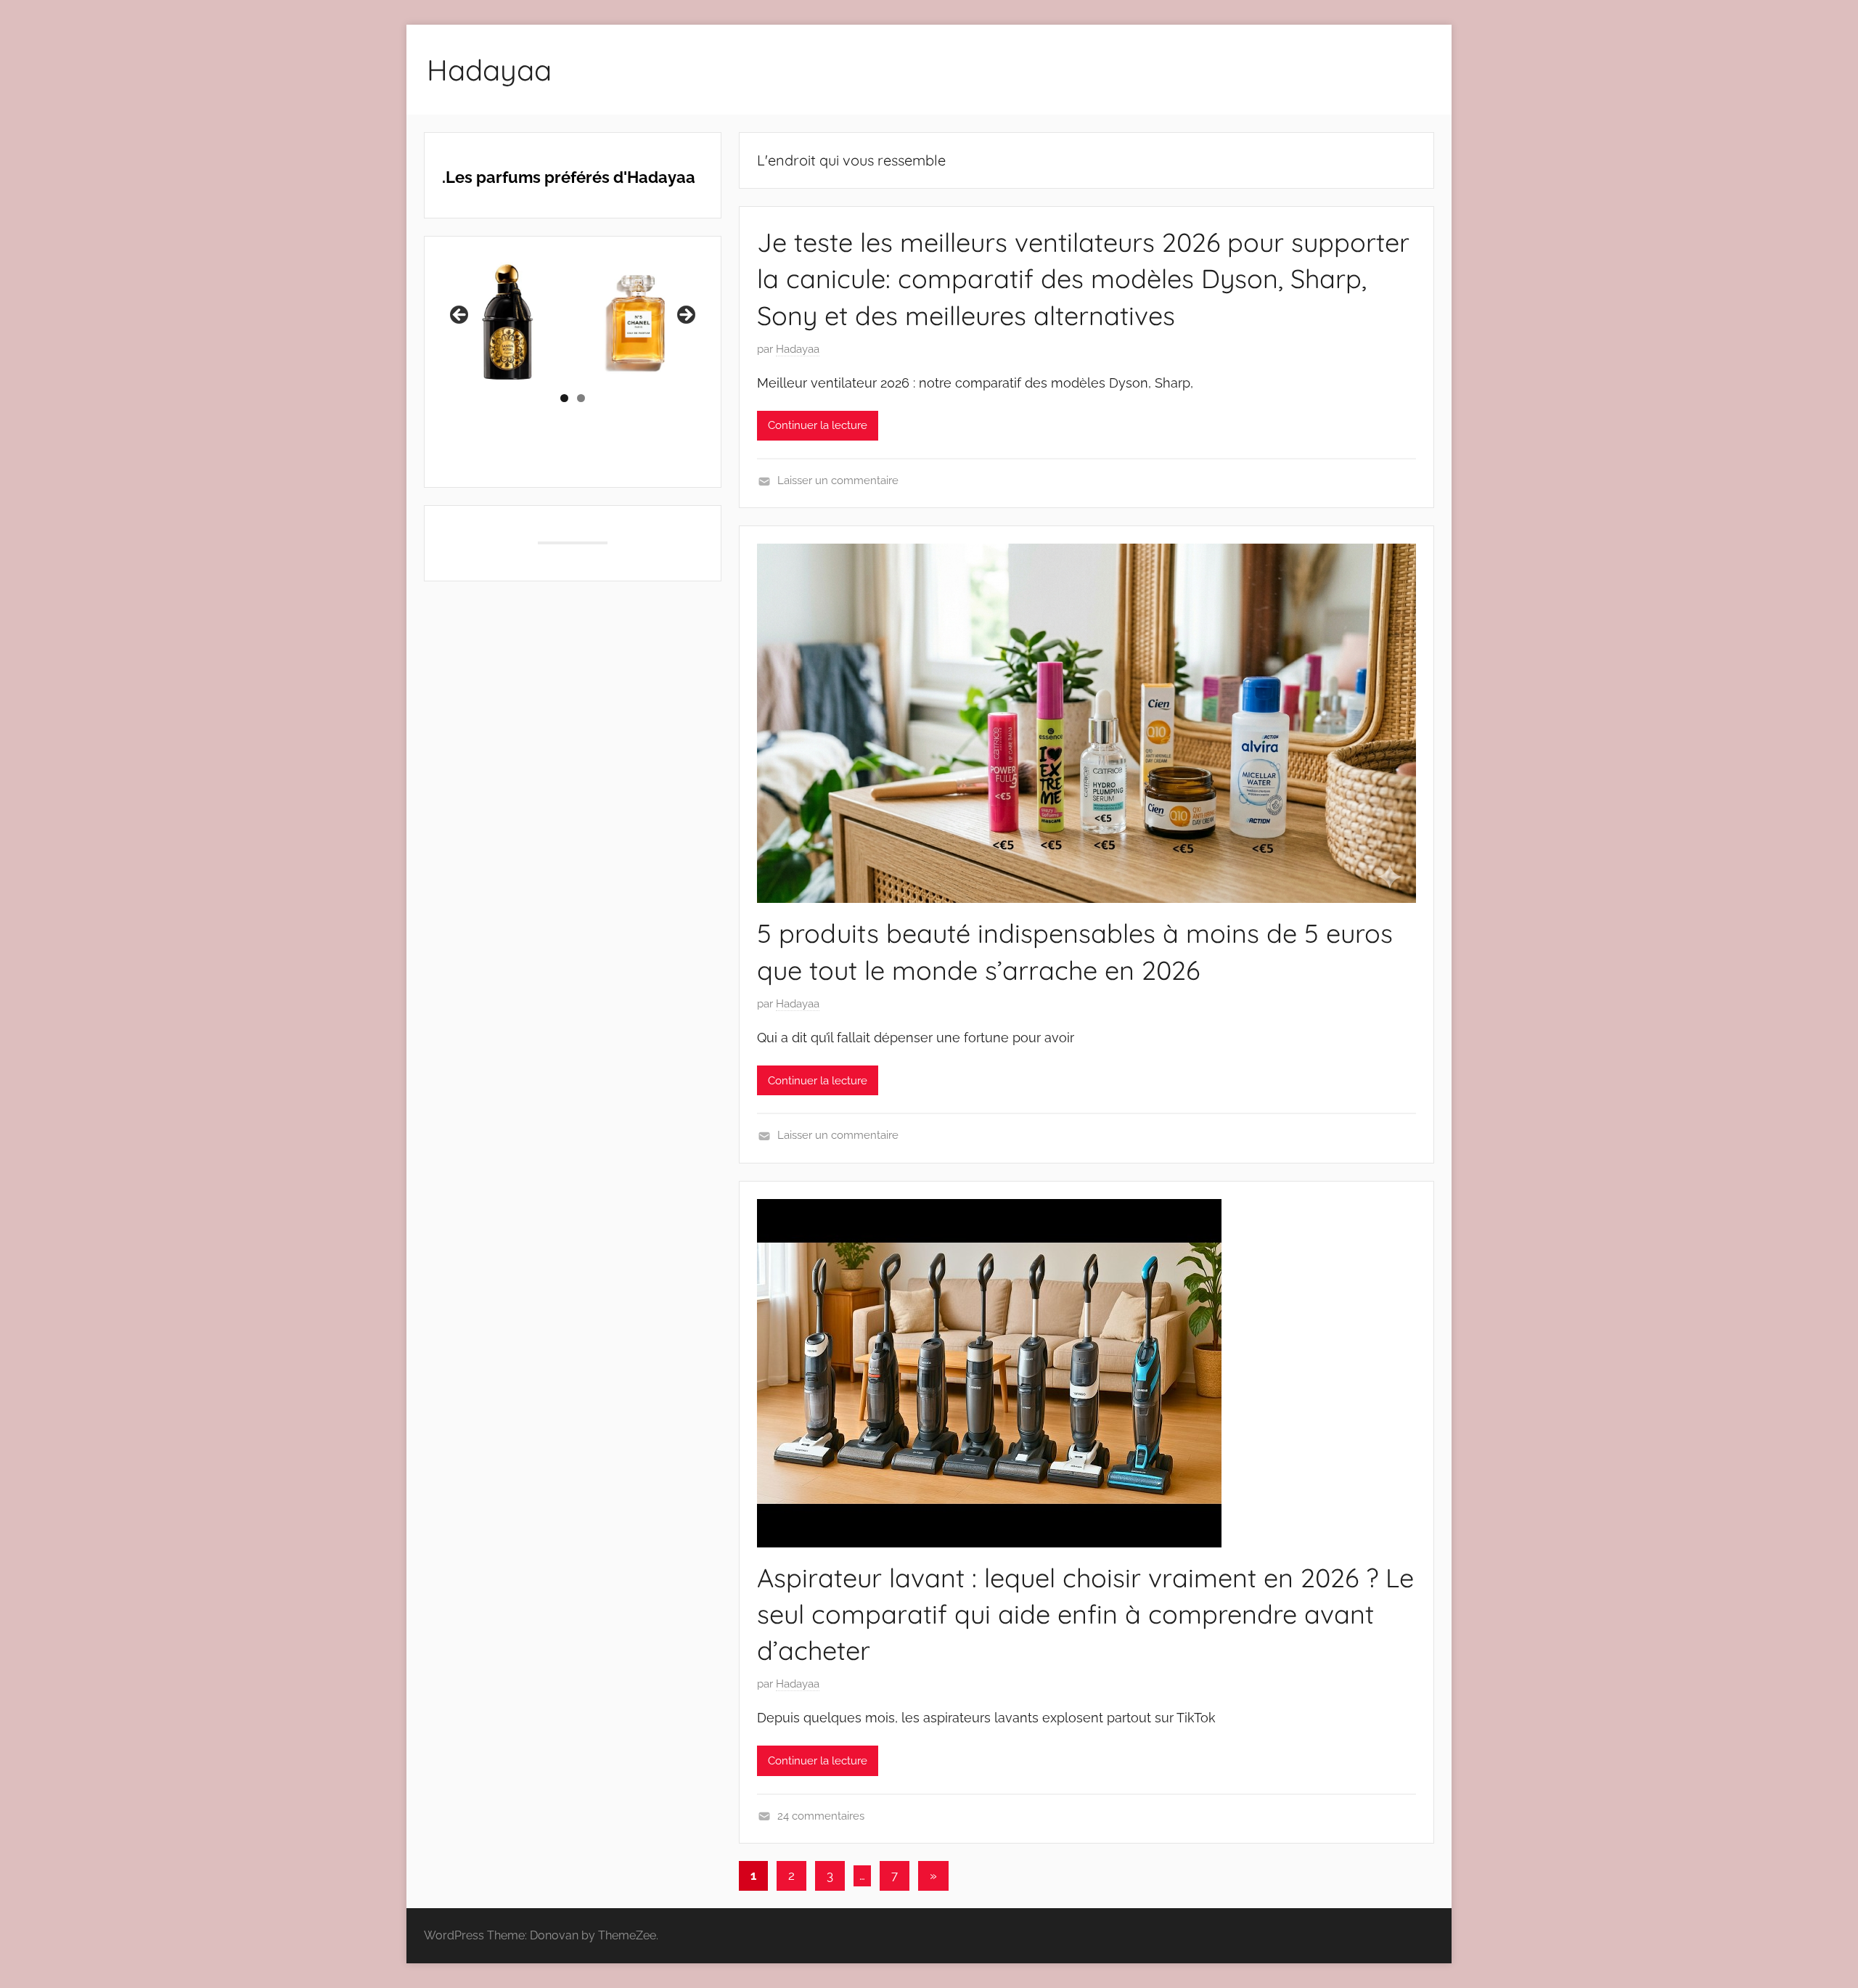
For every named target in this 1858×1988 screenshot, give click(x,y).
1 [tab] (564, 398)
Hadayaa (489, 70)
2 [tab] (581, 398)
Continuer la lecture (818, 425)
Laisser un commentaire (838, 480)
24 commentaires (821, 1816)
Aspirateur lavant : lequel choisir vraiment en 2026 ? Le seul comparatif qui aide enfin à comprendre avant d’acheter (1085, 1614)
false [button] (460, 316)
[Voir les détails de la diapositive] (523, 319)
